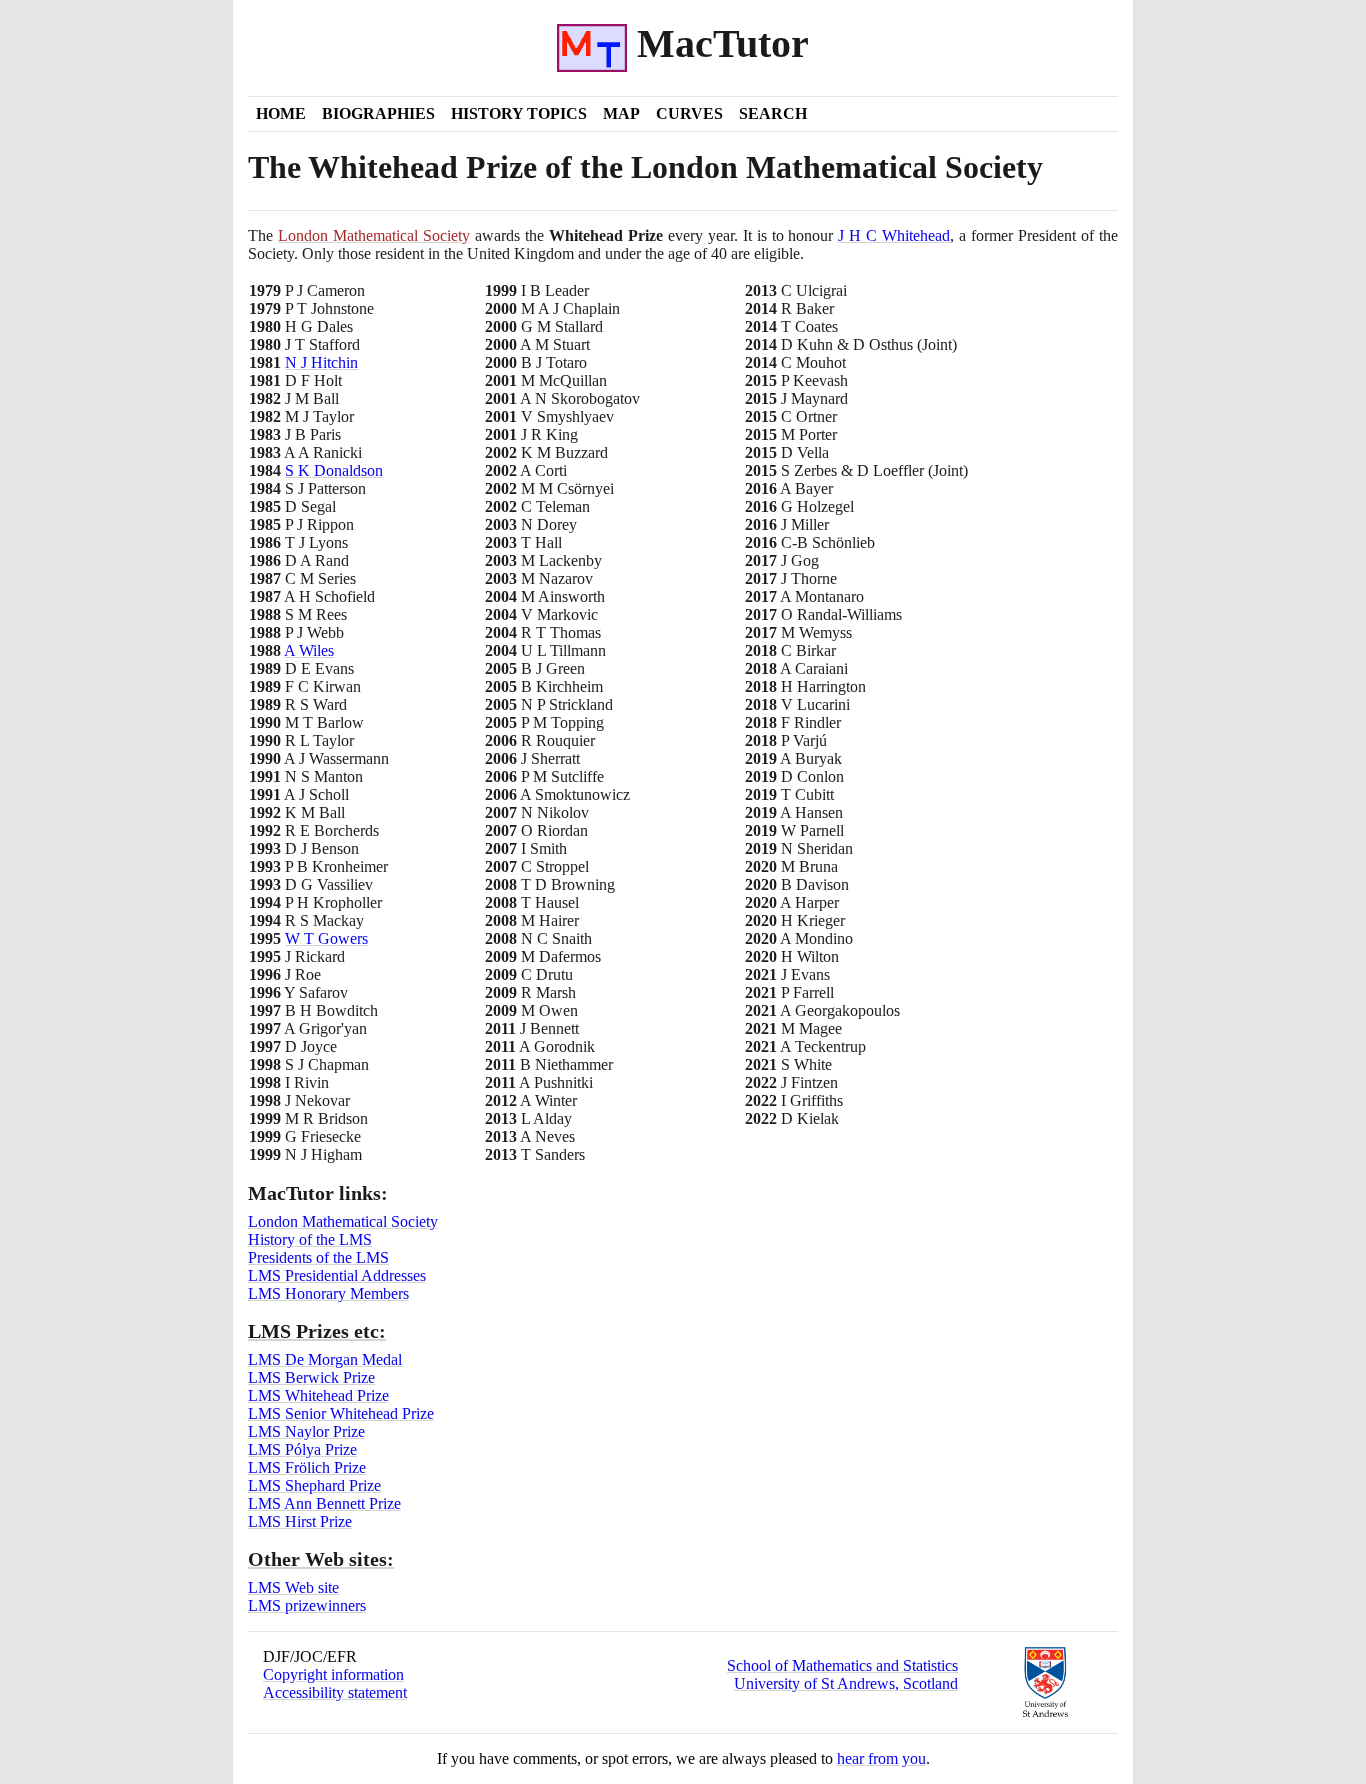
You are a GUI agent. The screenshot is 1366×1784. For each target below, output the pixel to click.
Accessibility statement (335, 1692)
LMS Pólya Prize (302, 1449)
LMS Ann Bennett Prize (324, 1503)
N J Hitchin (321, 362)
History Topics (519, 113)
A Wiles (309, 650)
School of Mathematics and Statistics (842, 1665)
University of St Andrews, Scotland (846, 1683)
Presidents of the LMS (318, 1257)
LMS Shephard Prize (314, 1485)
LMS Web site (293, 1587)
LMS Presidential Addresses (337, 1275)
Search (773, 113)
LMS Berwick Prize (311, 1377)
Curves (689, 113)
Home (281, 113)
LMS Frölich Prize (307, 1467)
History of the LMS (310, 1239)
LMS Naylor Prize (306, 1431)
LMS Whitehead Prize (318, 1395)
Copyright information (333, 1674)
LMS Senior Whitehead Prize (341, 1413)
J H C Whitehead (894, 235)
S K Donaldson (334, 470)
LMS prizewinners (307, 1605)
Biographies (378, 113)
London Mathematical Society (374, 235)
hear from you (881, 1758)
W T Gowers (326, 938)
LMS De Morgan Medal (325, 1359)
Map (621, 113)
